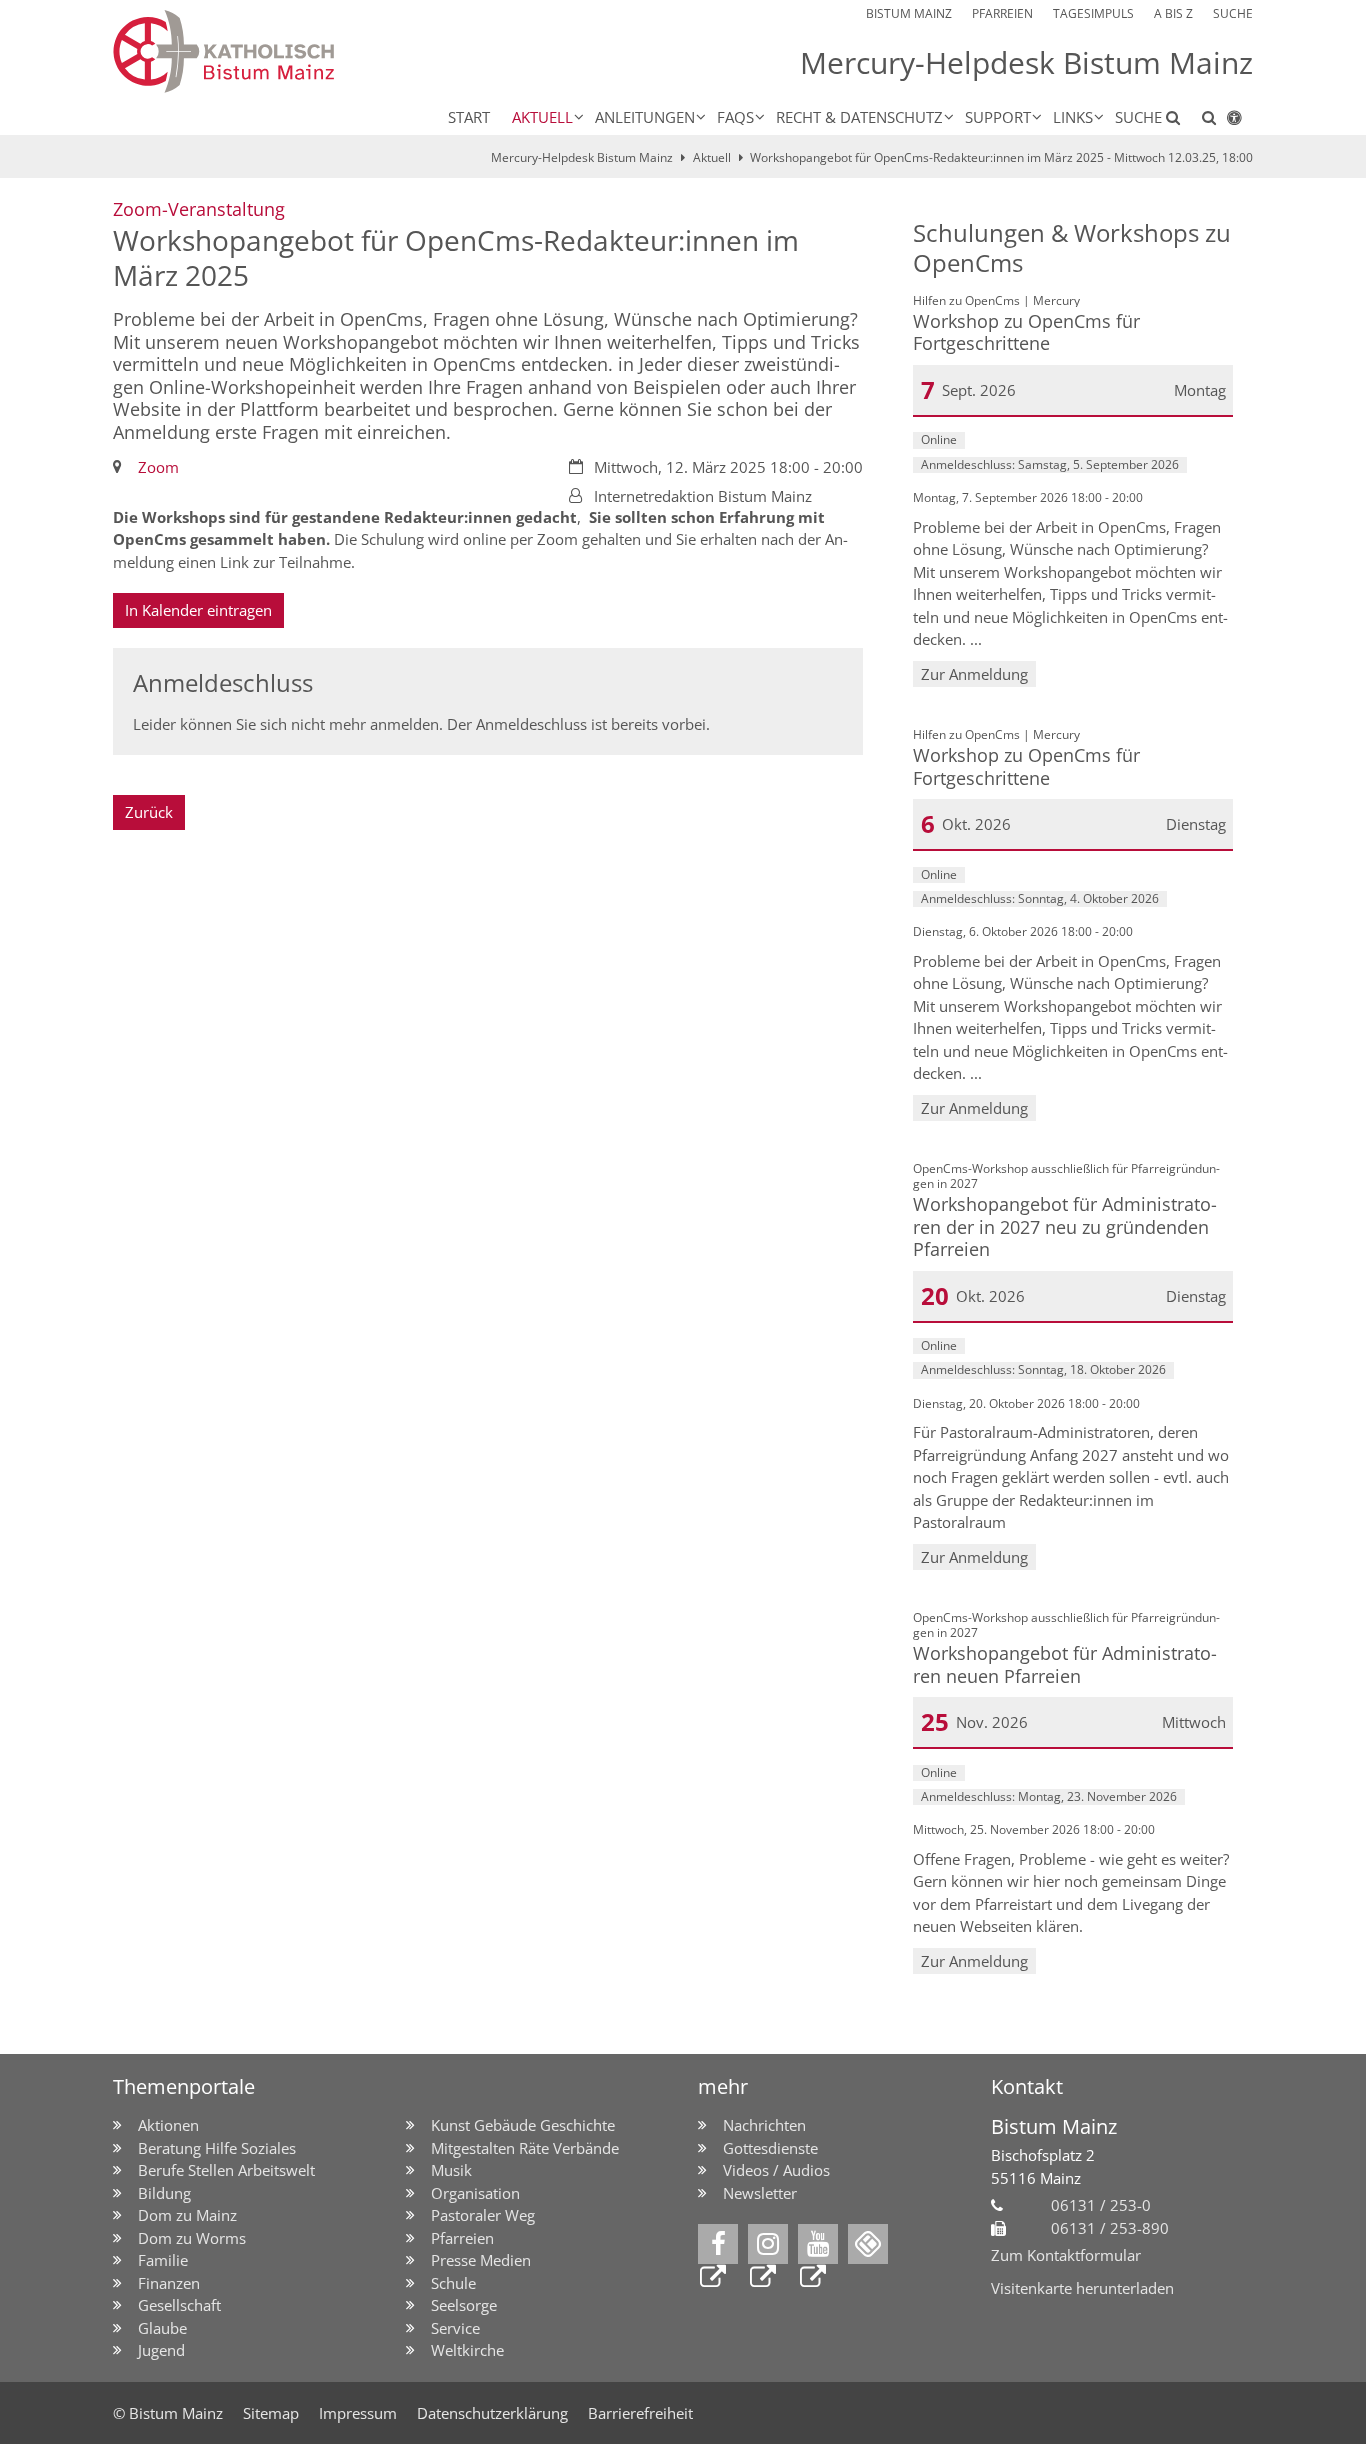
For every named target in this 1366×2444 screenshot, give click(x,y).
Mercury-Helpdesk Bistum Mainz (582, 157)
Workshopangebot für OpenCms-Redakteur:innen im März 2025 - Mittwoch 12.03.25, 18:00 (1001, 157)
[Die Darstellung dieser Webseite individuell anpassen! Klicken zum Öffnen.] (1234, 121)
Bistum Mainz (1054, 2126)
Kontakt (1027, 2086)
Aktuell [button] (542, 117)
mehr (723, 2086)
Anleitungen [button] (645, 117)
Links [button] (1073, 117)
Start (469, 117)
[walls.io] (868, 2244)
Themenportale (184, 2086)
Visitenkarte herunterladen (1082, 2288)
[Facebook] (718, 2244)
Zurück (149, 812)
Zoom (158, 467)
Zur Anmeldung (974, 674)
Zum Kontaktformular (1066, 2255)
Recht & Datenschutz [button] (859, 117)
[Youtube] (818, 2244)
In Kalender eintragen (198, 610)
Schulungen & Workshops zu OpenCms (1072, 248)
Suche (1140, 117)
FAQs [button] (735, 117)
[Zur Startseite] (292, 51)
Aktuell (712, 157)
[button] (1203, 121)
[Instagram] (768, 2244)
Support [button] (998, 117)
